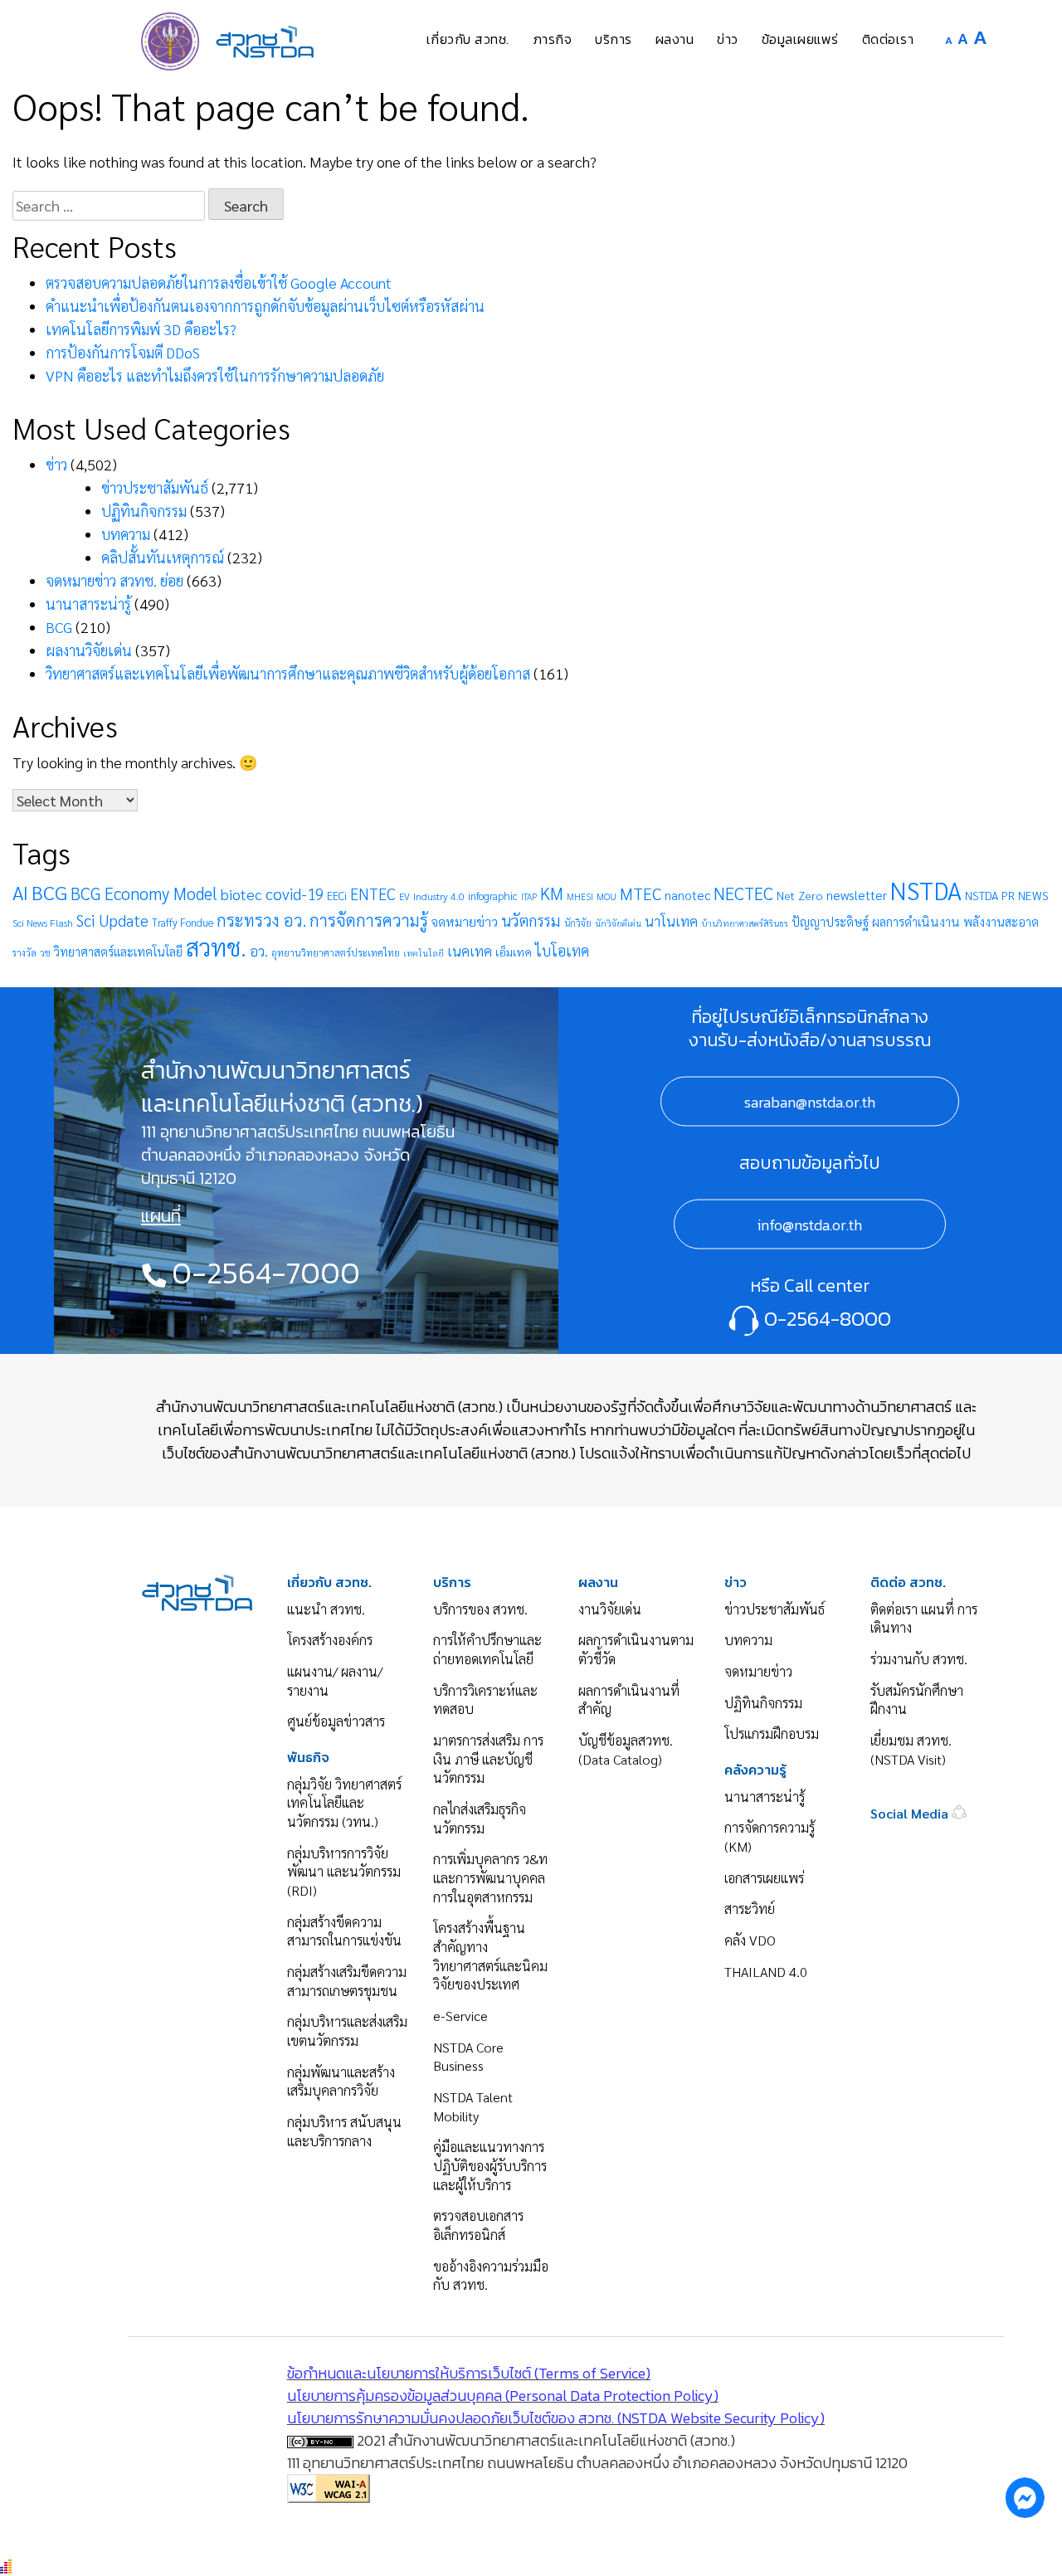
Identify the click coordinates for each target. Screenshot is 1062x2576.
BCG (59, 627)
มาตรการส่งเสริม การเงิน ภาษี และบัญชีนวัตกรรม (488, 1759)
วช (45, 953)
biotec (241, 894)
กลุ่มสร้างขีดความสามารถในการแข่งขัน (344, 1931)
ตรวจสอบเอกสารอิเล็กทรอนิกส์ (478, 2225)
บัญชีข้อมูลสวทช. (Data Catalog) (626, 1750)
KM (552, 893)
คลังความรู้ (755, 1770)
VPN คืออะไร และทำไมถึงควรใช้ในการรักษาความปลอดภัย (215, 375)
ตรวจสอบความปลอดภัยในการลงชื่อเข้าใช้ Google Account (219, 282)
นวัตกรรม (531, 920)
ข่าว (56, 464)
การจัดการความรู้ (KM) (770, 1837)
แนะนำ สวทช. (326, 1609)
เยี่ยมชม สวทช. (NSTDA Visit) (911, 1750)
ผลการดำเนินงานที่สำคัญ (629, 1700)
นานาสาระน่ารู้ (88, 604)
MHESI (580, 896)
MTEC (641, 894)
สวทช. (216, 947)
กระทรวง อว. (261, 920)
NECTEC (743, 893)
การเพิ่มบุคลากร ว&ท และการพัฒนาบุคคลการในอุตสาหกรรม (490, 1877)
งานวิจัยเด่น (610, 1609)
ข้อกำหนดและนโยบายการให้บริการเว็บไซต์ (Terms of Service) (469, 2373)
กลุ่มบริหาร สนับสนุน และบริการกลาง (344, 2131)
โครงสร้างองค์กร (330, 1640)
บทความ (126, 534)
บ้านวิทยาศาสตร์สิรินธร (745, 923)
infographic (493, 896)
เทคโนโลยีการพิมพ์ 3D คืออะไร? (141, 329)
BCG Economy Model (144, 893)
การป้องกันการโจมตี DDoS (123, 352)
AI (20, 892)
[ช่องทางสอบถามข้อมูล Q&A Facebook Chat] (1025, 2497)
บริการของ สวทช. (480, 1609)
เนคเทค (470, 951)
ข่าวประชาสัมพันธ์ (155, 487)
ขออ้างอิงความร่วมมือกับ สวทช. (491, 2276)
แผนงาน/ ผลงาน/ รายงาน (335, 1681)
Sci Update (112, 920)
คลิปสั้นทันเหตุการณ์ (163, 557)
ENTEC (373, 894)
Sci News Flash (43, 923)
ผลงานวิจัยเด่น (89, 650)
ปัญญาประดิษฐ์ (830, 922)
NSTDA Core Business (468, 2057)
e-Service (460, 2016)
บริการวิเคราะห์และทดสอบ (485, 1700)
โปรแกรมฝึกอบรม (772, 1734)
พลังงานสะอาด (1001, 921)
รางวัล (24, 953)
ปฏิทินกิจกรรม (144, 511)
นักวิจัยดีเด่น (618, 923)
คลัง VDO (750, 1940)
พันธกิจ (308, 1758)
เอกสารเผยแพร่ (764, 1878)
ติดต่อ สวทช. (908, 1583)
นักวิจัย (578, 923)
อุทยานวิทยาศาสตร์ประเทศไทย (336, 952)
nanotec (687, 895)
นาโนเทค (671, 921)
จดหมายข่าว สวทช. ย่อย (114, 580)
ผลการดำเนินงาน (916, 922)
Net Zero (800, 895)
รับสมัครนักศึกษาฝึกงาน (917, 1700)
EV (404, 896)
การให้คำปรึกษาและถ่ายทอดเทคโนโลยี (487, 1649)
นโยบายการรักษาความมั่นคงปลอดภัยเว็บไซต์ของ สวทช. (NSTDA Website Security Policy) (556, 2418)
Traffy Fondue (183, 922)
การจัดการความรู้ (369, 920)
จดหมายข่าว (465, 921)
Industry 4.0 (439, 896)
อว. (259, 951)
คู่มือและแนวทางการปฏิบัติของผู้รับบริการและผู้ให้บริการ (490, 2165)
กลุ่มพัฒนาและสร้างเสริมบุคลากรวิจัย (341, 2082)
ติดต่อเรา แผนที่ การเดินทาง (924, 1619)
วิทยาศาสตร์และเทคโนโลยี (118, 951)
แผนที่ (161, 1216)
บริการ (452, 1583)
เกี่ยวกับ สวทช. (329, 1583)
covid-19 (295, 894)
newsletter (857, 895)
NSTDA (926, 890)
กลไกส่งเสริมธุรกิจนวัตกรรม (480, 1819)
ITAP (529, 896)
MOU (607, 896)
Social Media (911, 1813)
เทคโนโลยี (424, 953)
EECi (337, 896)
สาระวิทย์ (750, 1909)
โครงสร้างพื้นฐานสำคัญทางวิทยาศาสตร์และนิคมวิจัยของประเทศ (490, 1956)
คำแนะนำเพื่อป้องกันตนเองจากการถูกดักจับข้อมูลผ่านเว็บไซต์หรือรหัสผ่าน (265, 306)
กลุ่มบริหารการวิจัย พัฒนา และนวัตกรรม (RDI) (344, 1872)
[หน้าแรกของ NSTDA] (197, 1590)
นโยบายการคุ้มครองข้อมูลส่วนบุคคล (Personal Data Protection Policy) (503, 2396)
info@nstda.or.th (810, 1224)
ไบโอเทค (562, 950)
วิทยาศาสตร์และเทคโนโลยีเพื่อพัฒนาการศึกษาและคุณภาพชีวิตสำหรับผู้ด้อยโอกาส (288, 673)
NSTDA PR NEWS (1007, 895)
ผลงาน (598, 1583)
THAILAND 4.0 (766, 1972)
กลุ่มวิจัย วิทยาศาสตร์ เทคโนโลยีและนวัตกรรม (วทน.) (344, 1803)
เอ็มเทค (514, 952)
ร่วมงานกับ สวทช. (919, 1659)
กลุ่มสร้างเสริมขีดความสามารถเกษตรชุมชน (347, 1981)
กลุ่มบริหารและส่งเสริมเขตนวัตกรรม (347, 2031)
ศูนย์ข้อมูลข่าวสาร (336, 1721)
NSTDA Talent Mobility (473, 2106)
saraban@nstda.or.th (810, 1101)
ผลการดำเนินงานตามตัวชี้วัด (636, 1649)
